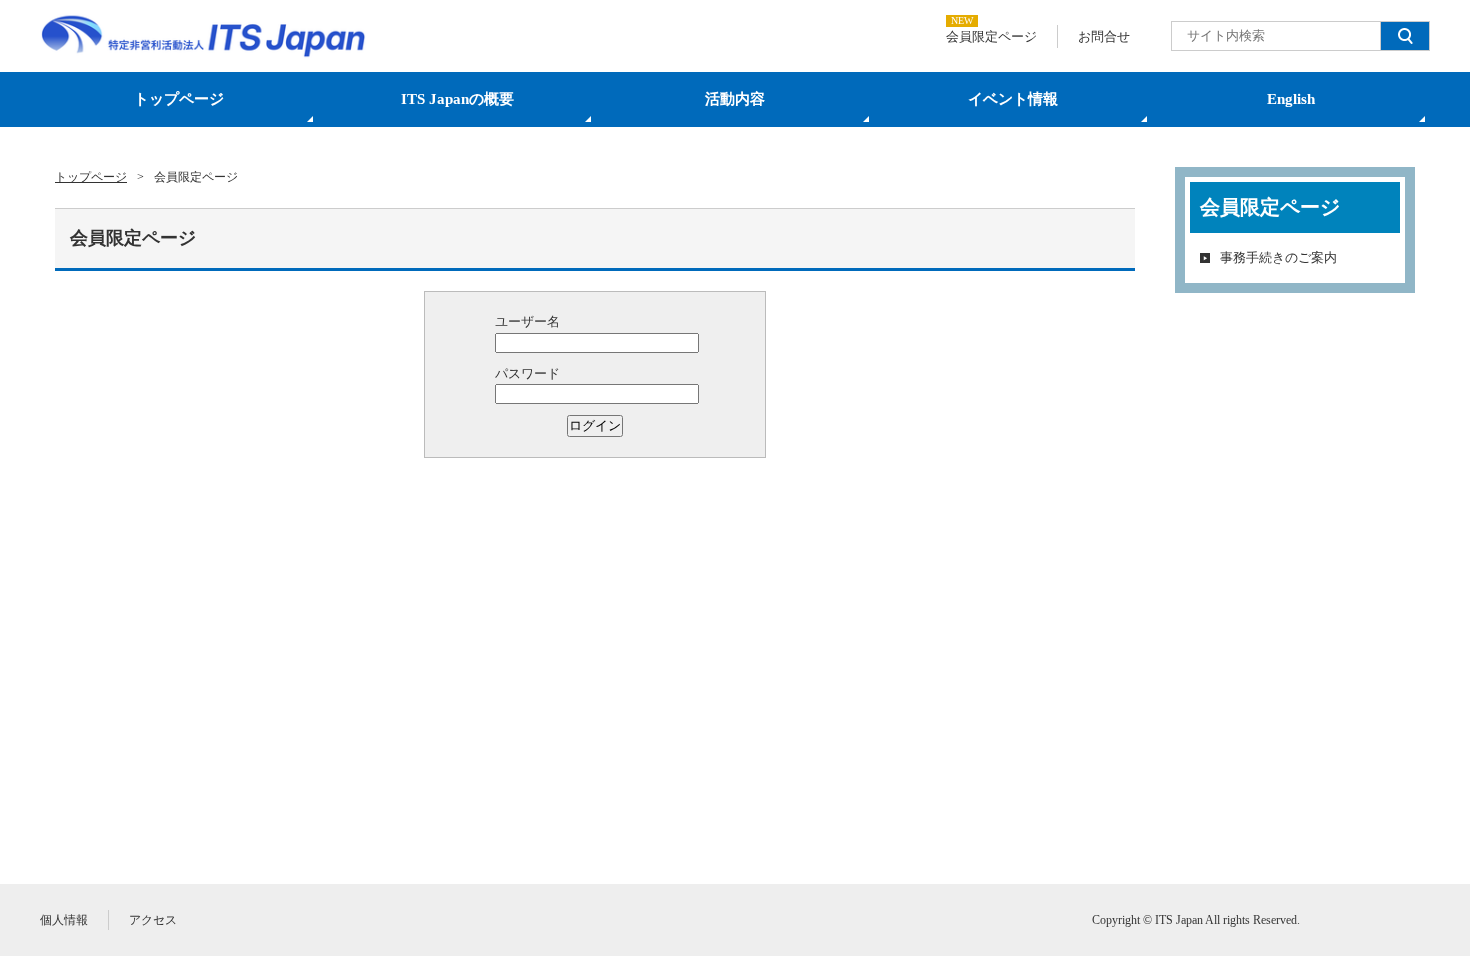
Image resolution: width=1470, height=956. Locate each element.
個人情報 (64, 920)
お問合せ (1104, 36)
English (1291, 99)
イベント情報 (1013, 99)
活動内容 (735, 99)
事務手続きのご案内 (1278, 257)
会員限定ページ (991, 36)
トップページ (179, 99)
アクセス (153, 920)
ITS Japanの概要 (457, 99)
